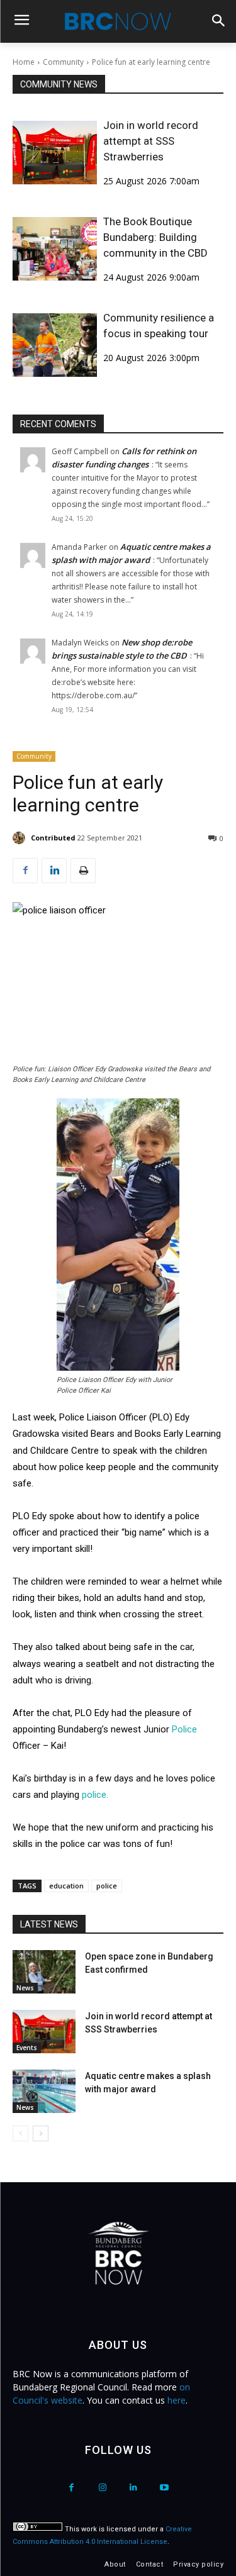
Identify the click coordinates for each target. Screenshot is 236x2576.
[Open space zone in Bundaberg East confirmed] (44, 1972)
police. (95, 1795)
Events (27, 2048)
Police (184, 1729)
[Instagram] (102, 2488)
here (177, 2400)
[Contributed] (21, 838)
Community (63, 62)
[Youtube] (165, 2488)
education (66, 1886)
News (25, 1988)
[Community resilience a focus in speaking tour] (55, 345)
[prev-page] (20, 2133)
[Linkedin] (54, 871)
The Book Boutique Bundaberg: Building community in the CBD (155, 237)
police (107, 1886)
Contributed (53, 838)
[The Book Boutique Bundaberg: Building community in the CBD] (55, 249)
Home (24, 62)
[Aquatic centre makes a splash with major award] (44, 2091)
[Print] (83, 871)
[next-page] (41, 2133)
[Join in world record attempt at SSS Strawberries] (55, 153)
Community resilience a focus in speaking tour (159, 326)
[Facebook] (25, 871)
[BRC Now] (118, 21)
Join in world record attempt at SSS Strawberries (151, 141)
